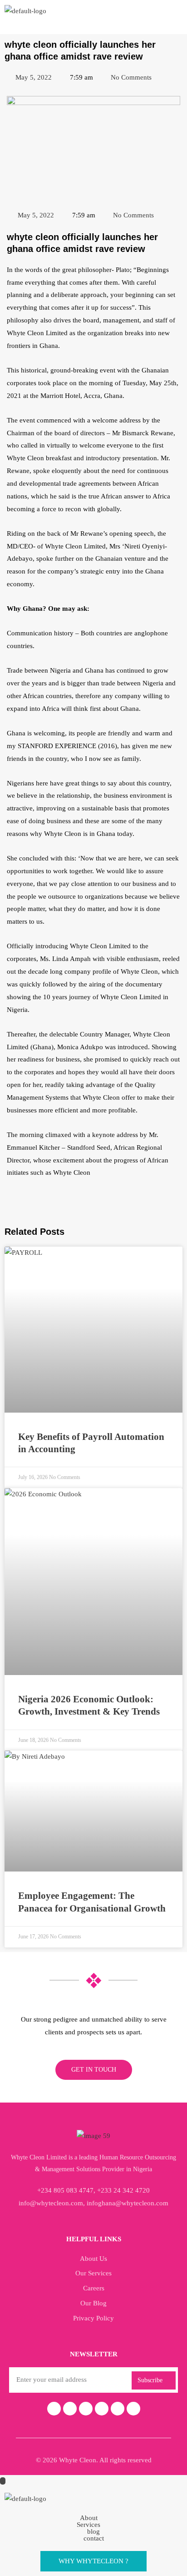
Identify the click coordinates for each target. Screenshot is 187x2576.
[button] (93, 2518)
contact (94, 2538)
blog (93, 2532)
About (89, 2518)
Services (89, 2525)
